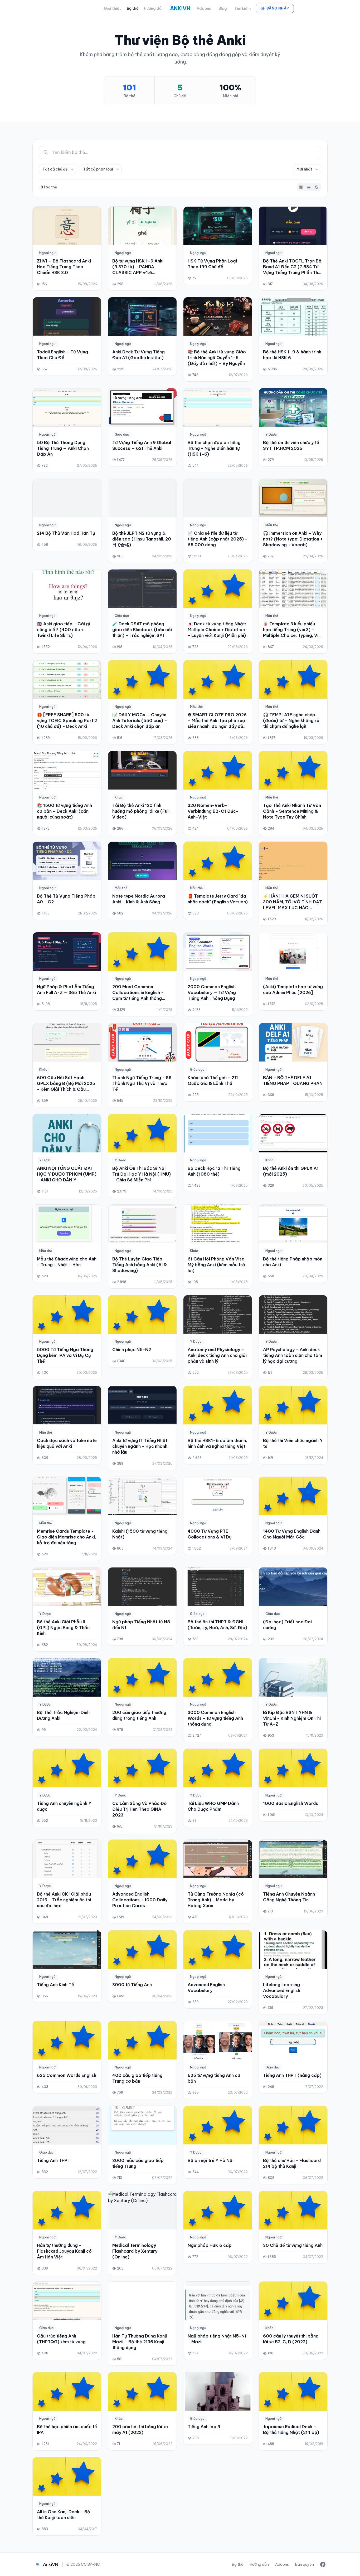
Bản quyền (305, 2564)
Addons (204, 8)
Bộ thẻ (133, 8)
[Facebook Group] (323, 2564)
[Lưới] (301, 187)
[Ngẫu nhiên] (317, 187)
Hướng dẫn (154, 8)
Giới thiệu (113, 8)
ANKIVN (180, 8)
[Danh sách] (309, 187)
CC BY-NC (90, 2564)
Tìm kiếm (242, 8)
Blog (223, 8)
